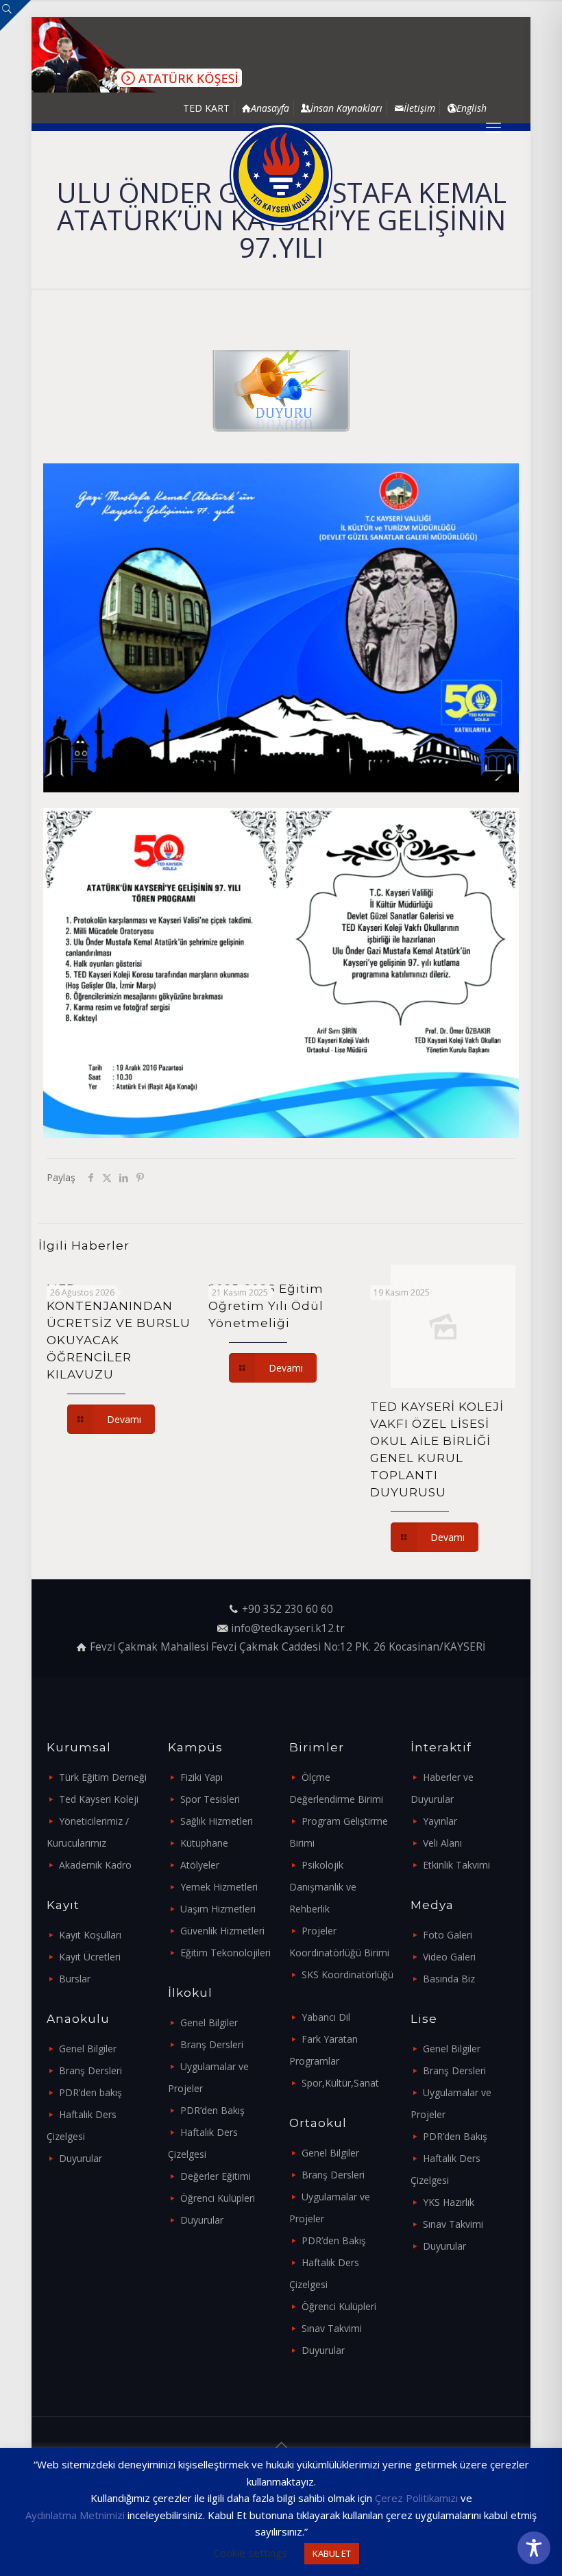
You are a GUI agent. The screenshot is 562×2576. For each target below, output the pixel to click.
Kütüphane (204, 1843)
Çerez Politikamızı (416, 2498)
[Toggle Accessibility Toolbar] (534, 2548)
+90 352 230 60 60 (288, 1609)
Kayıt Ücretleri (90, 1957)
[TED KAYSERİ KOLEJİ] (281, 175)
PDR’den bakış (90, 2092)
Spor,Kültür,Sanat (340, 2083)
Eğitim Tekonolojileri (225, 1953)
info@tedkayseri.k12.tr (288, 1628)
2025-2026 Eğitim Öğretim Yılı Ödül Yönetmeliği (266, 1306)
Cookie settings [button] (251, 2553)
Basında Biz (449, 1979)
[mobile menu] (493, 127)
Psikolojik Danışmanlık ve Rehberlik (323, 1887)
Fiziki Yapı (201, 1777)
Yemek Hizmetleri (219, 1887)
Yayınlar (440, 1821)
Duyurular (81, 2158)
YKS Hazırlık (449, 2202)
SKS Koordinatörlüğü (347, 1974)
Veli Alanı (442, 1843)
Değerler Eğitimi (216, 2176)
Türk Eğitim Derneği (103, 1777)
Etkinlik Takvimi (456, 1865)
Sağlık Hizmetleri (217, 1821)
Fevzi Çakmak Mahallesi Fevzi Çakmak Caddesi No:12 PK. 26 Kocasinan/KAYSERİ (288, 1647)
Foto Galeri (448, 1935)
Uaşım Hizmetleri (218, 1909)
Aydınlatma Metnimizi (75, 2515)
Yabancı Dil (326, 2017)
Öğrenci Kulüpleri (218, 2198)
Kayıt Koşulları (90, 1935)
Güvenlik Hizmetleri (222, 1931)
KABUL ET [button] (332, 2553)
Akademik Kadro (95, 1865)
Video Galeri (449, 1957)
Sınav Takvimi (332, 2328)
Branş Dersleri (90, 2070)
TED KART (206, 108)
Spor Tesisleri (210, 1799)
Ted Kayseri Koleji (99, 1799)
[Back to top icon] (281, 2445)
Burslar (75, 1979)
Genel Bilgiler (88, 2049)
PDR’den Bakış (212, 2110)
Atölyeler (200, 1865)
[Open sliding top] (15, 15)
